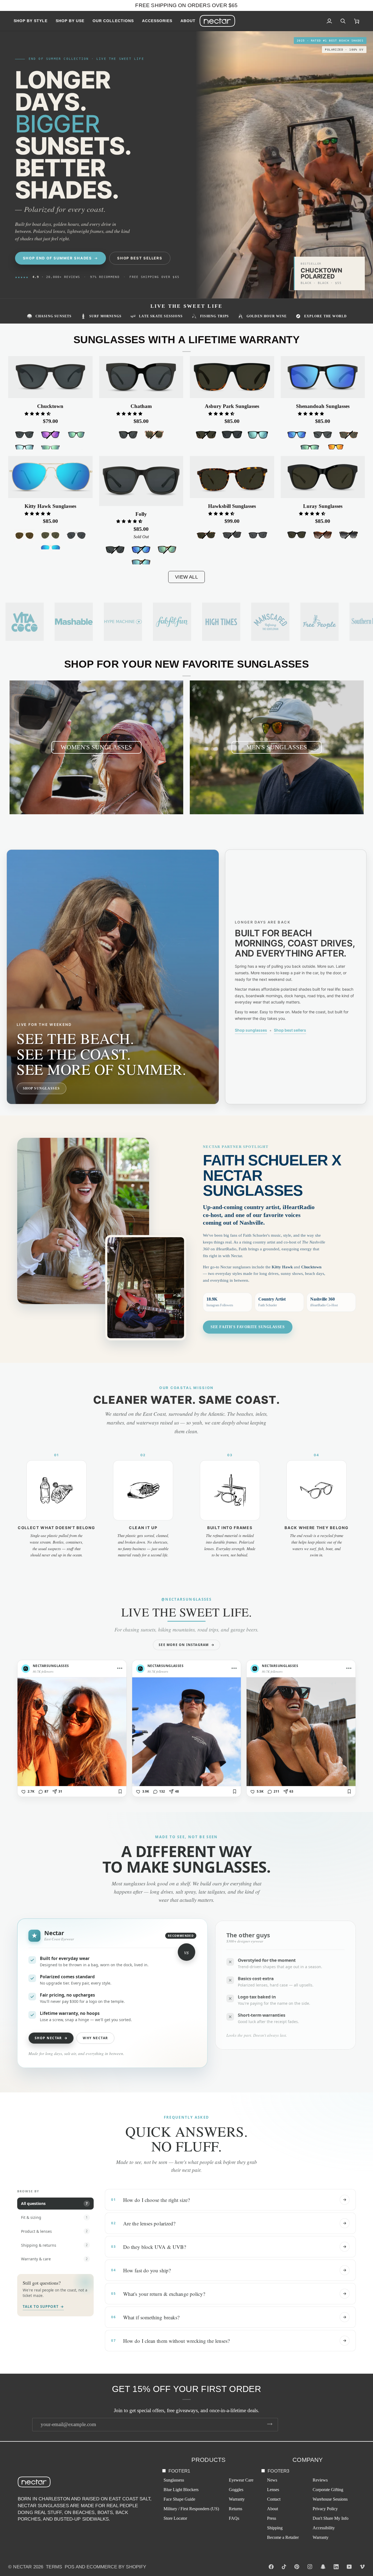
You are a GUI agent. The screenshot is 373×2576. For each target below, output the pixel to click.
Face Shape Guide (179, 2499)
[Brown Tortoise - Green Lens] (167, 550)
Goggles (236, 2490)
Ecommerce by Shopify (116, 2567)
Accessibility (324, 2528)
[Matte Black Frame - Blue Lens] (258, 435)
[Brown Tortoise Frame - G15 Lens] (349, 435)
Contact (274, 2499)
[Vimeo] (362, 2567)
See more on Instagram (186, 1645)
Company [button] (308, 2460)
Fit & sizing (54, 2217)
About (273, 2509)
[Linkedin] (336, 2567)
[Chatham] (141, 377)
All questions (54, 2203)
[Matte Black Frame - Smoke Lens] (232, 435)
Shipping (275, 2528)
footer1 (179, 2471)
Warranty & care (54, 2259)
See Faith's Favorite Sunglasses (248, 1327)
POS (70, 2567)
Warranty (237, 2499)
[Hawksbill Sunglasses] (232, 477)
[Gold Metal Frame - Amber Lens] (24, 536)
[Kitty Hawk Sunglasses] (50, 477)
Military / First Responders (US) (191, 2509)
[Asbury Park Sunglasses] (232, 377)
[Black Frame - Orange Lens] (336, 447)
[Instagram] (310, 2567)
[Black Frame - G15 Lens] (297, 535)
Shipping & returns (54, 2245)
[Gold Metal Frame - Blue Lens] (50, 549)
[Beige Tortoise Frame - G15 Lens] (154, 435)
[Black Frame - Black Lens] (24, 435)
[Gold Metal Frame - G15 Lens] (50, 536)
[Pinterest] (297, 2567)
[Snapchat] (323, 2567)
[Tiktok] (284, 2567)
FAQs (234, 2518)
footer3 (278, 2471)
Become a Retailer (283, 2537)
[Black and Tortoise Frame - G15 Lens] (206, 435)
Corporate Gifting (328, 2490)
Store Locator (175, 2518)
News (272, 2480)
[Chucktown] (50, 377)
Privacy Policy (325, 2509)
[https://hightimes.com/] (270, 622)
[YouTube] (349, 2567)
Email (41, 2430)
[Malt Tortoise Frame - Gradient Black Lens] (349, 535)
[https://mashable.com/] (74, 622)
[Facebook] (271, 2567)
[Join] (270, 2424)
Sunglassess (174, 2480)
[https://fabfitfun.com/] (172, 622)
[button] (33, 21)
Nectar (22, 2567)
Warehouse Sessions (330, 2499)
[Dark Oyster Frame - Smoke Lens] (232, 535)
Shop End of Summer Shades (58, 258)
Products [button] (209, 2460)
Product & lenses (54, 2231)
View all (186, 577)
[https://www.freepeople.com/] (319, 622)
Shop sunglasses (251, 1030)
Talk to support (43, 2306)
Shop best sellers (290, 1030)
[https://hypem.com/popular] (123, 622)
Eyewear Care (241, 2480)
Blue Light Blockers (181, 2490)
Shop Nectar (51, 2038)
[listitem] (72, 1729)
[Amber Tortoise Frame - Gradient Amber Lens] (323, 535)
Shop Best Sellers (140, 258)
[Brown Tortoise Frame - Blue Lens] (141, 563)
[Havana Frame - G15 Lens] (206, 535)
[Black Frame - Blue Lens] (24, 448)
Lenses (273, 2490)
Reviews (320, 2480)
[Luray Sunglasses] (323, 477)
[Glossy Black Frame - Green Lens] (76, 435)
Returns (236, 2509)
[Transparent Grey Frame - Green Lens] (50, 448)
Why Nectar (95, 2038)
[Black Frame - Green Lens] (310, 448)
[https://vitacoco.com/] (25, 622)
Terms (54, 2567)
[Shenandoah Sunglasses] (323, 377)
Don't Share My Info (331, 2518)
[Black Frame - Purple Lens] (50, 435)
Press (272, 2518)
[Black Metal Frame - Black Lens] (76, 536)
